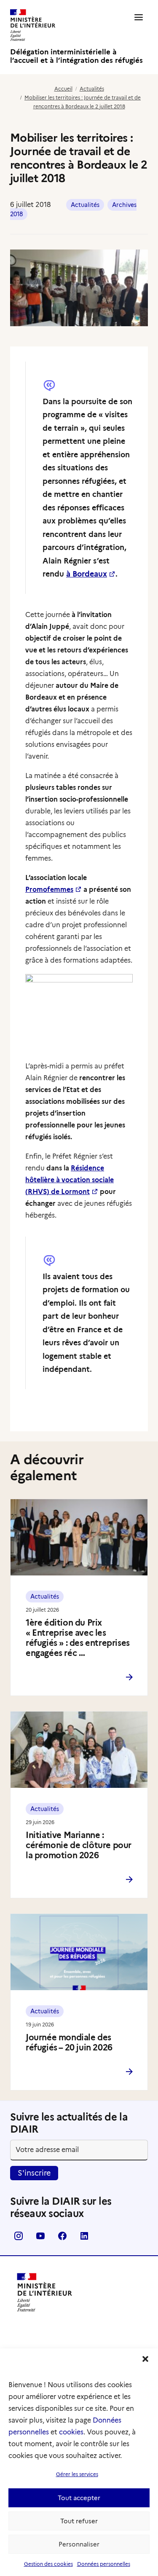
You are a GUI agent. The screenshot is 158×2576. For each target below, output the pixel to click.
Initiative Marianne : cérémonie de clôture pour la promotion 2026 (79, 1845)
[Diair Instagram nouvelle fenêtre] (19, 2239)
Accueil (63, 89)
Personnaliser (79, 2544)
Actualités (92, 89)
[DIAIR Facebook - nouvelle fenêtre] (62, 2239)
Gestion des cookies (48, 2564)
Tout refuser (79, 2521)
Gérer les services (77, 2474)
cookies (71, 2432)
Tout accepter (79, 2498)
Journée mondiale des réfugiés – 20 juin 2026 (69, 2042)
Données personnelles (104, 2564)
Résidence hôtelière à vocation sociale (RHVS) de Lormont (70, 1180)
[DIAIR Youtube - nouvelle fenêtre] (40, 2239)
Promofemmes (49, 890)
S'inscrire (34, 2173)
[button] (145, 2359)
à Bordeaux (87, 574)
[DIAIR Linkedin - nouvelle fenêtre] (84, 2239)
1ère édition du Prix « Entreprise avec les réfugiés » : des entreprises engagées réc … (78, 1638)
